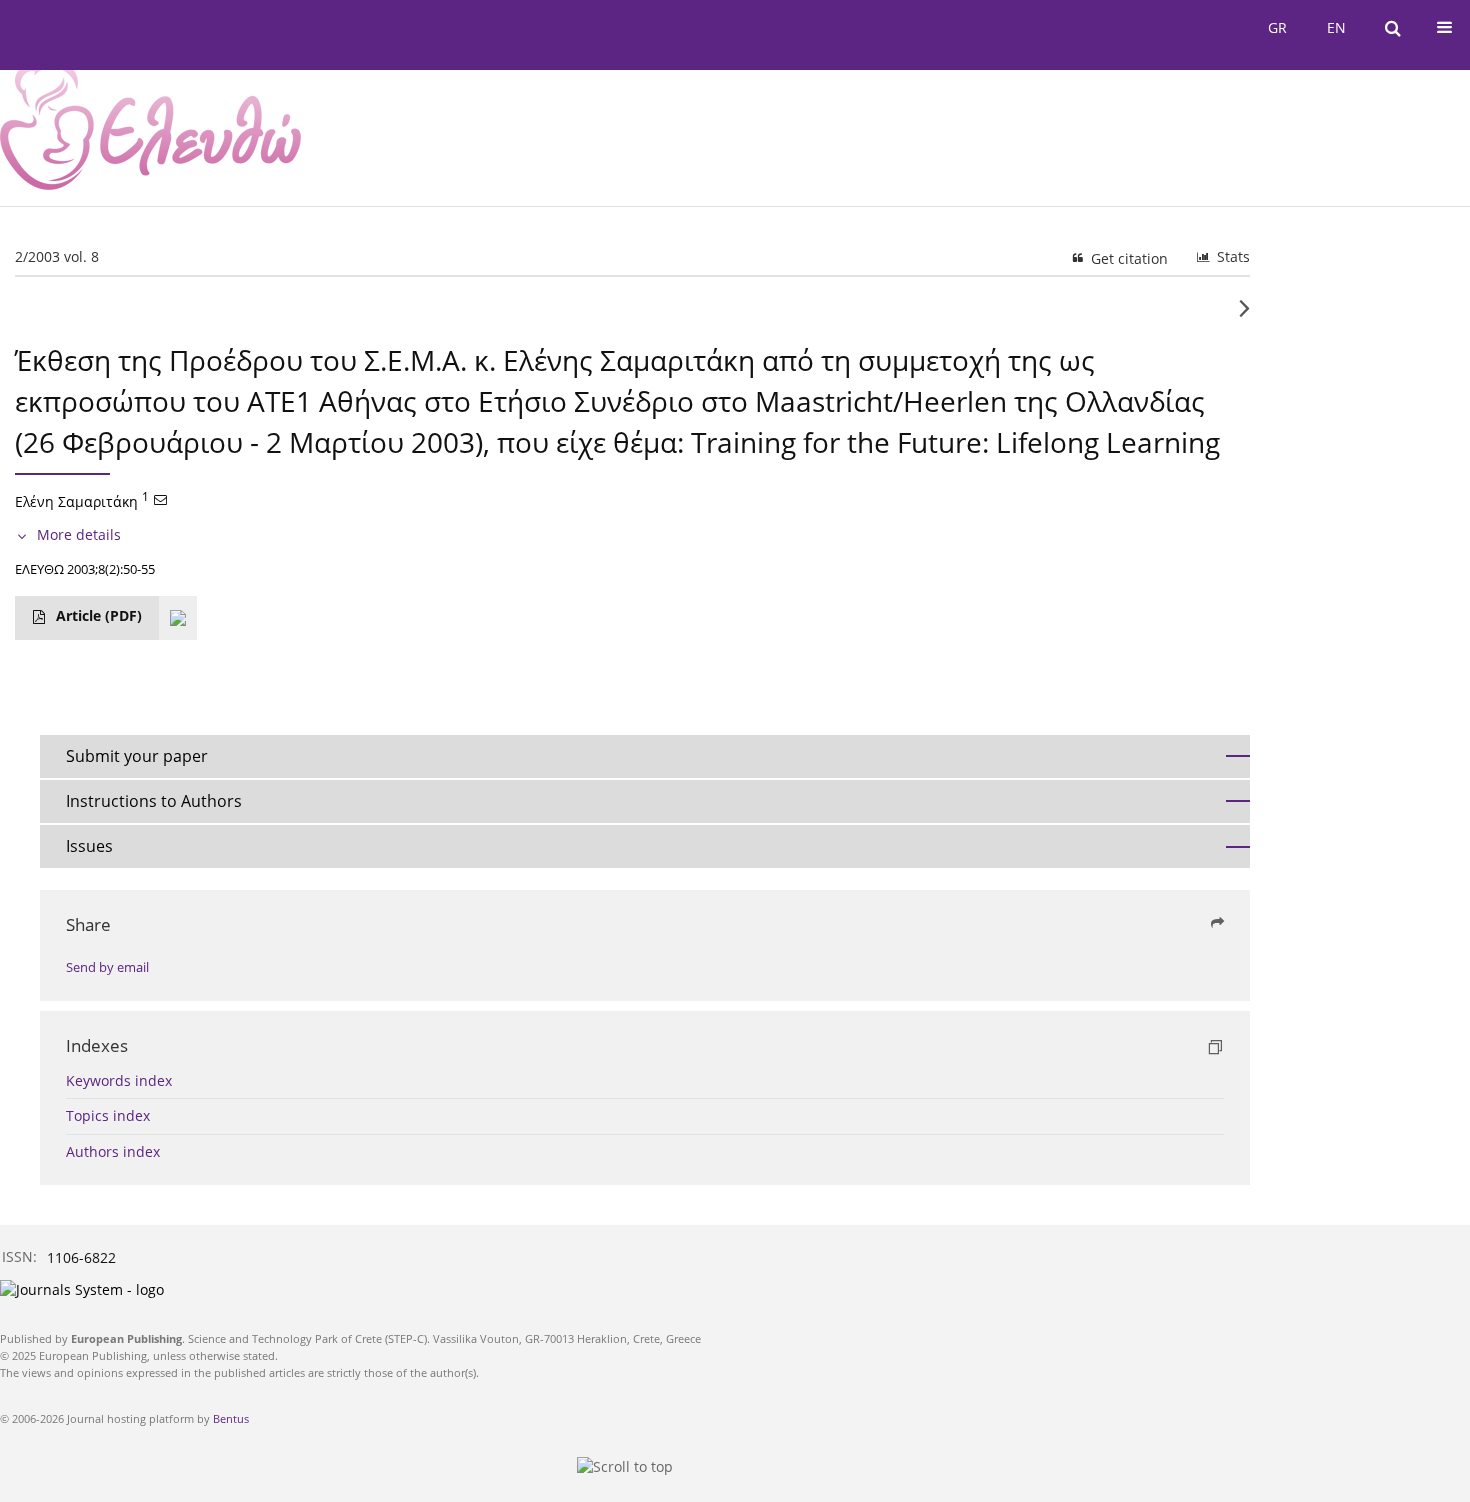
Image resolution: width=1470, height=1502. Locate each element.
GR (1277, 27)
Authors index (113, 1151)
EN (1336, 27)
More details (79, 534)
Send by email (107, 967)
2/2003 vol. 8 (57, 256)
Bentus (231, 1418)
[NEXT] (1244, 316)
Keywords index (119, 1080)
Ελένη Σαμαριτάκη (76, 501)
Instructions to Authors (154, 801)
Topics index (108, 1115)
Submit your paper (137, 756)
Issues (89, 846)
